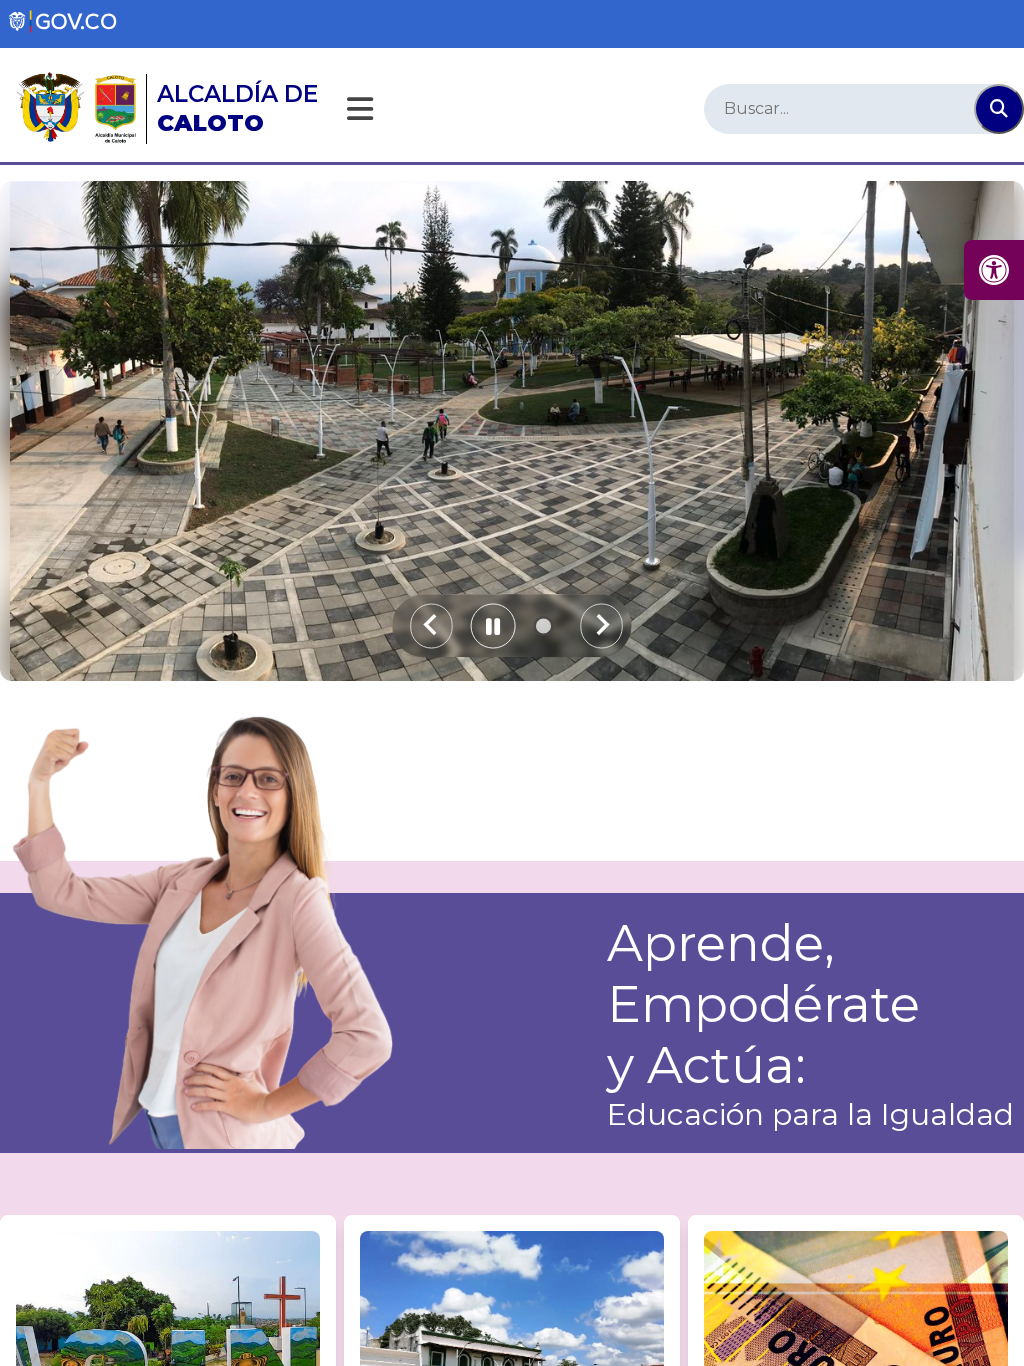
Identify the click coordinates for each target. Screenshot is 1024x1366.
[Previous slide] (431, 625)
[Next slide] (601, 625)
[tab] (543, 626)
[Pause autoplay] (493, 625)
